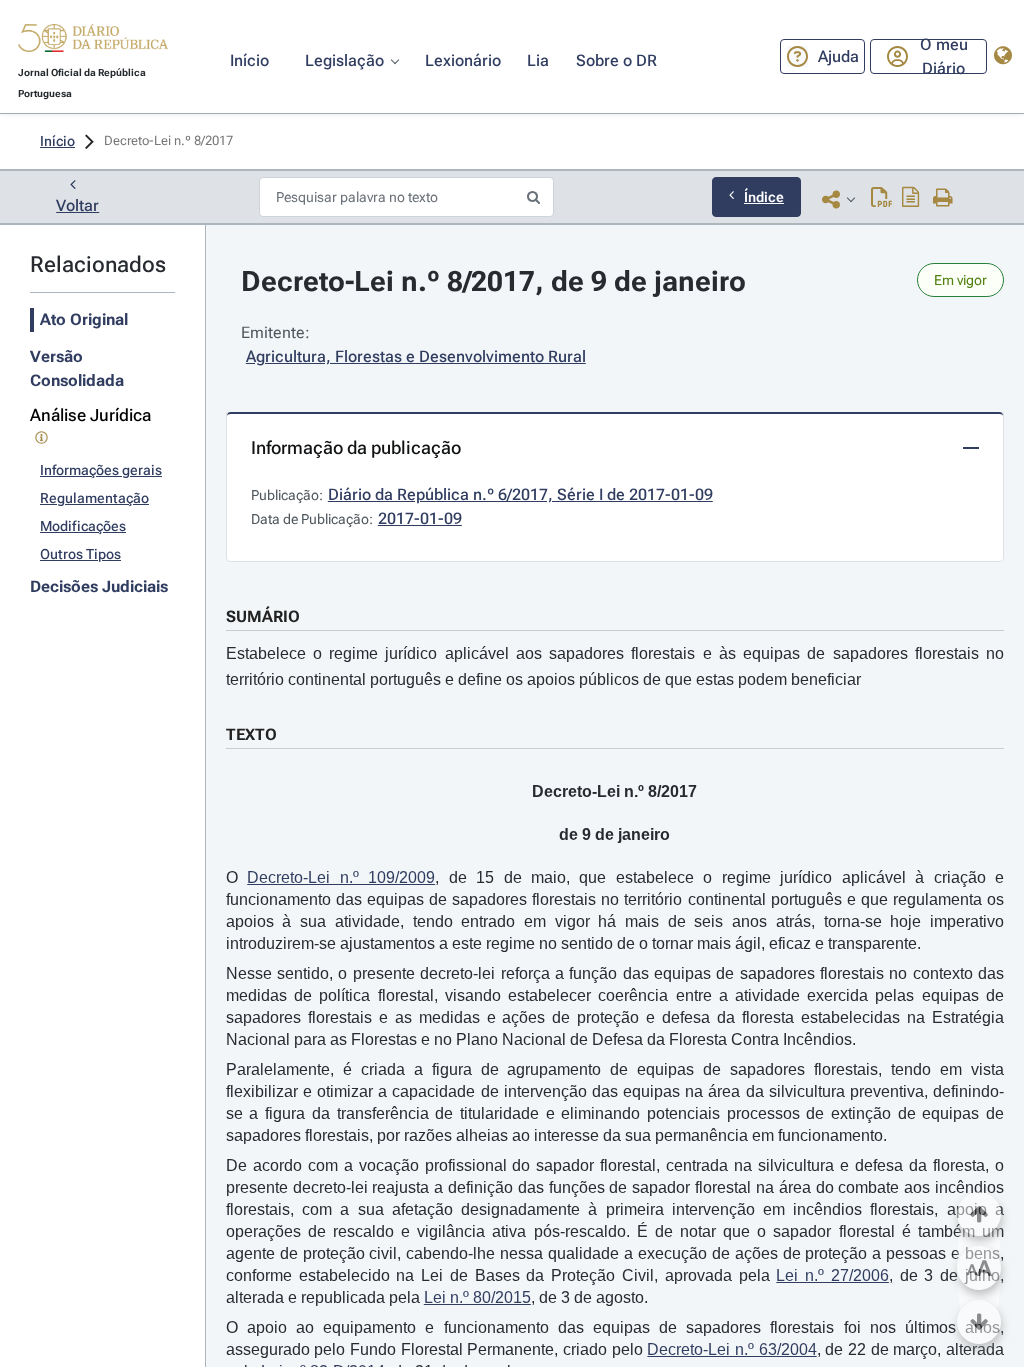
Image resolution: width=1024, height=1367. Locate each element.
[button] (93, 41)
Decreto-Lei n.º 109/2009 (341, 877)
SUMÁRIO (263, 616)
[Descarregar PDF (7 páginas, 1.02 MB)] (881, 199)
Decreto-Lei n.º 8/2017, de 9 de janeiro (493, 281)
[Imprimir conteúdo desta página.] (943, 199)
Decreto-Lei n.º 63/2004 (731, 1349)
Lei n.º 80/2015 (477, 1297)
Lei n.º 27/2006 (832, 1275)
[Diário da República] (93, 42)
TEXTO (251, 734)
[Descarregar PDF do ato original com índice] (911, 199)
